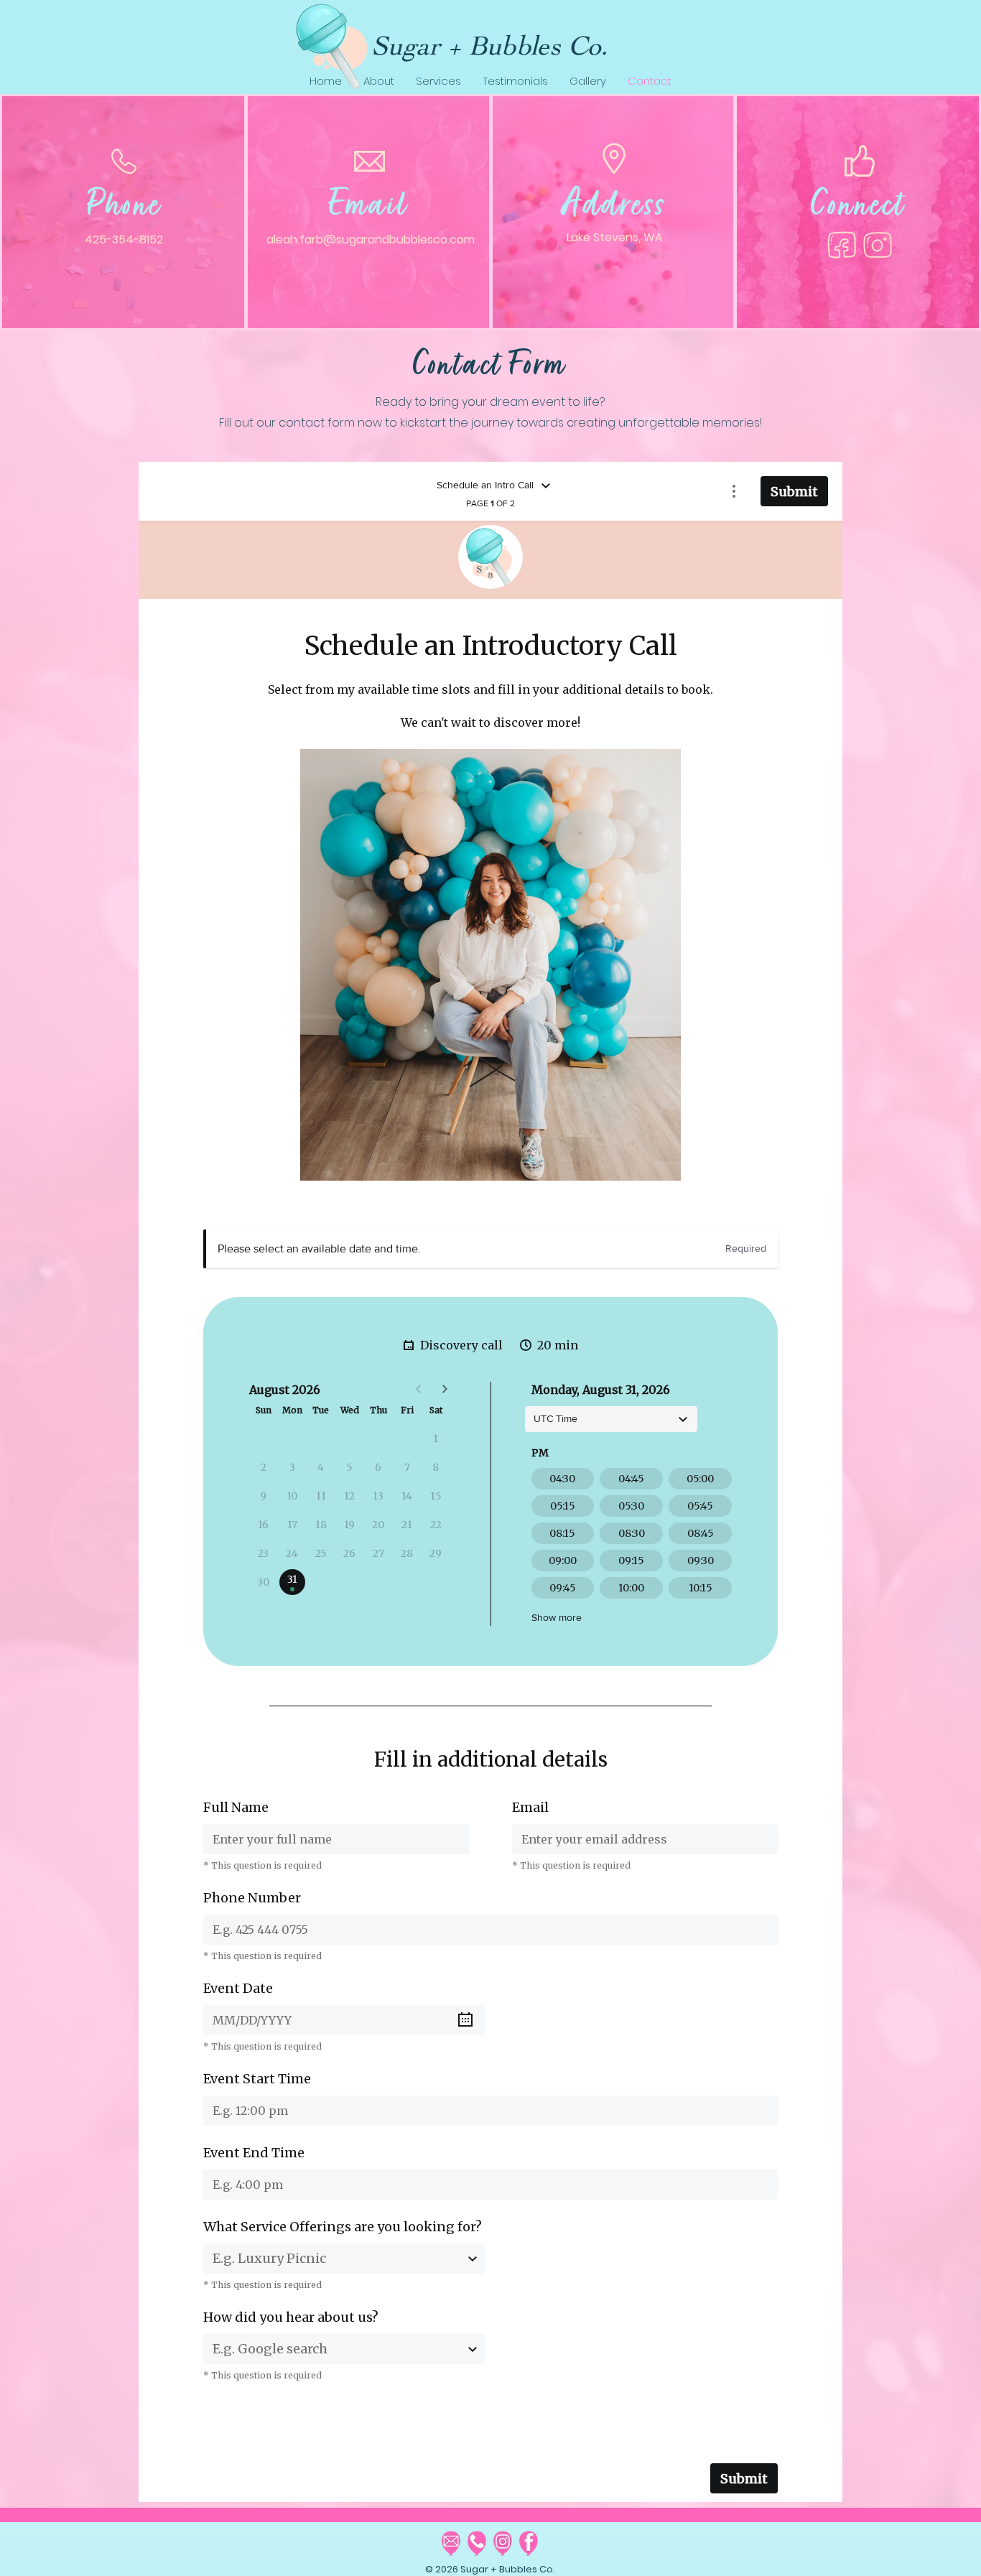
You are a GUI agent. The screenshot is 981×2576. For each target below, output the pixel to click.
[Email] (451, 2543)
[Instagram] (878, 245)
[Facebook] (842, 245)
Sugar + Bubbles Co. (490, 45)
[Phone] (477, 2543)
